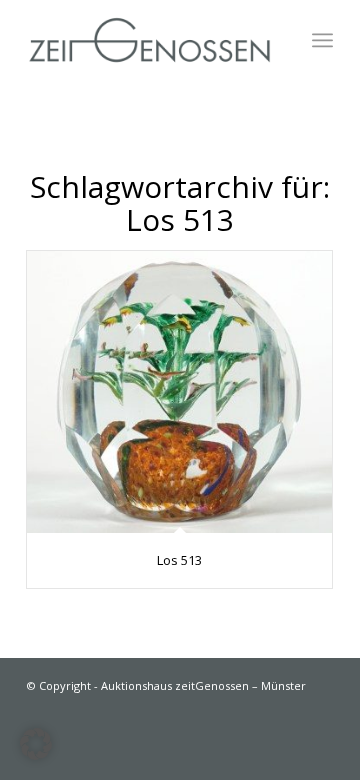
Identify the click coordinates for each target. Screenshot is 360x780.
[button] (36, 744)
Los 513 (179, 560)
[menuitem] (322, 40)
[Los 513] (179, 392)
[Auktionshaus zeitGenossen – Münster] (149, 40)
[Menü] (322, 40)
